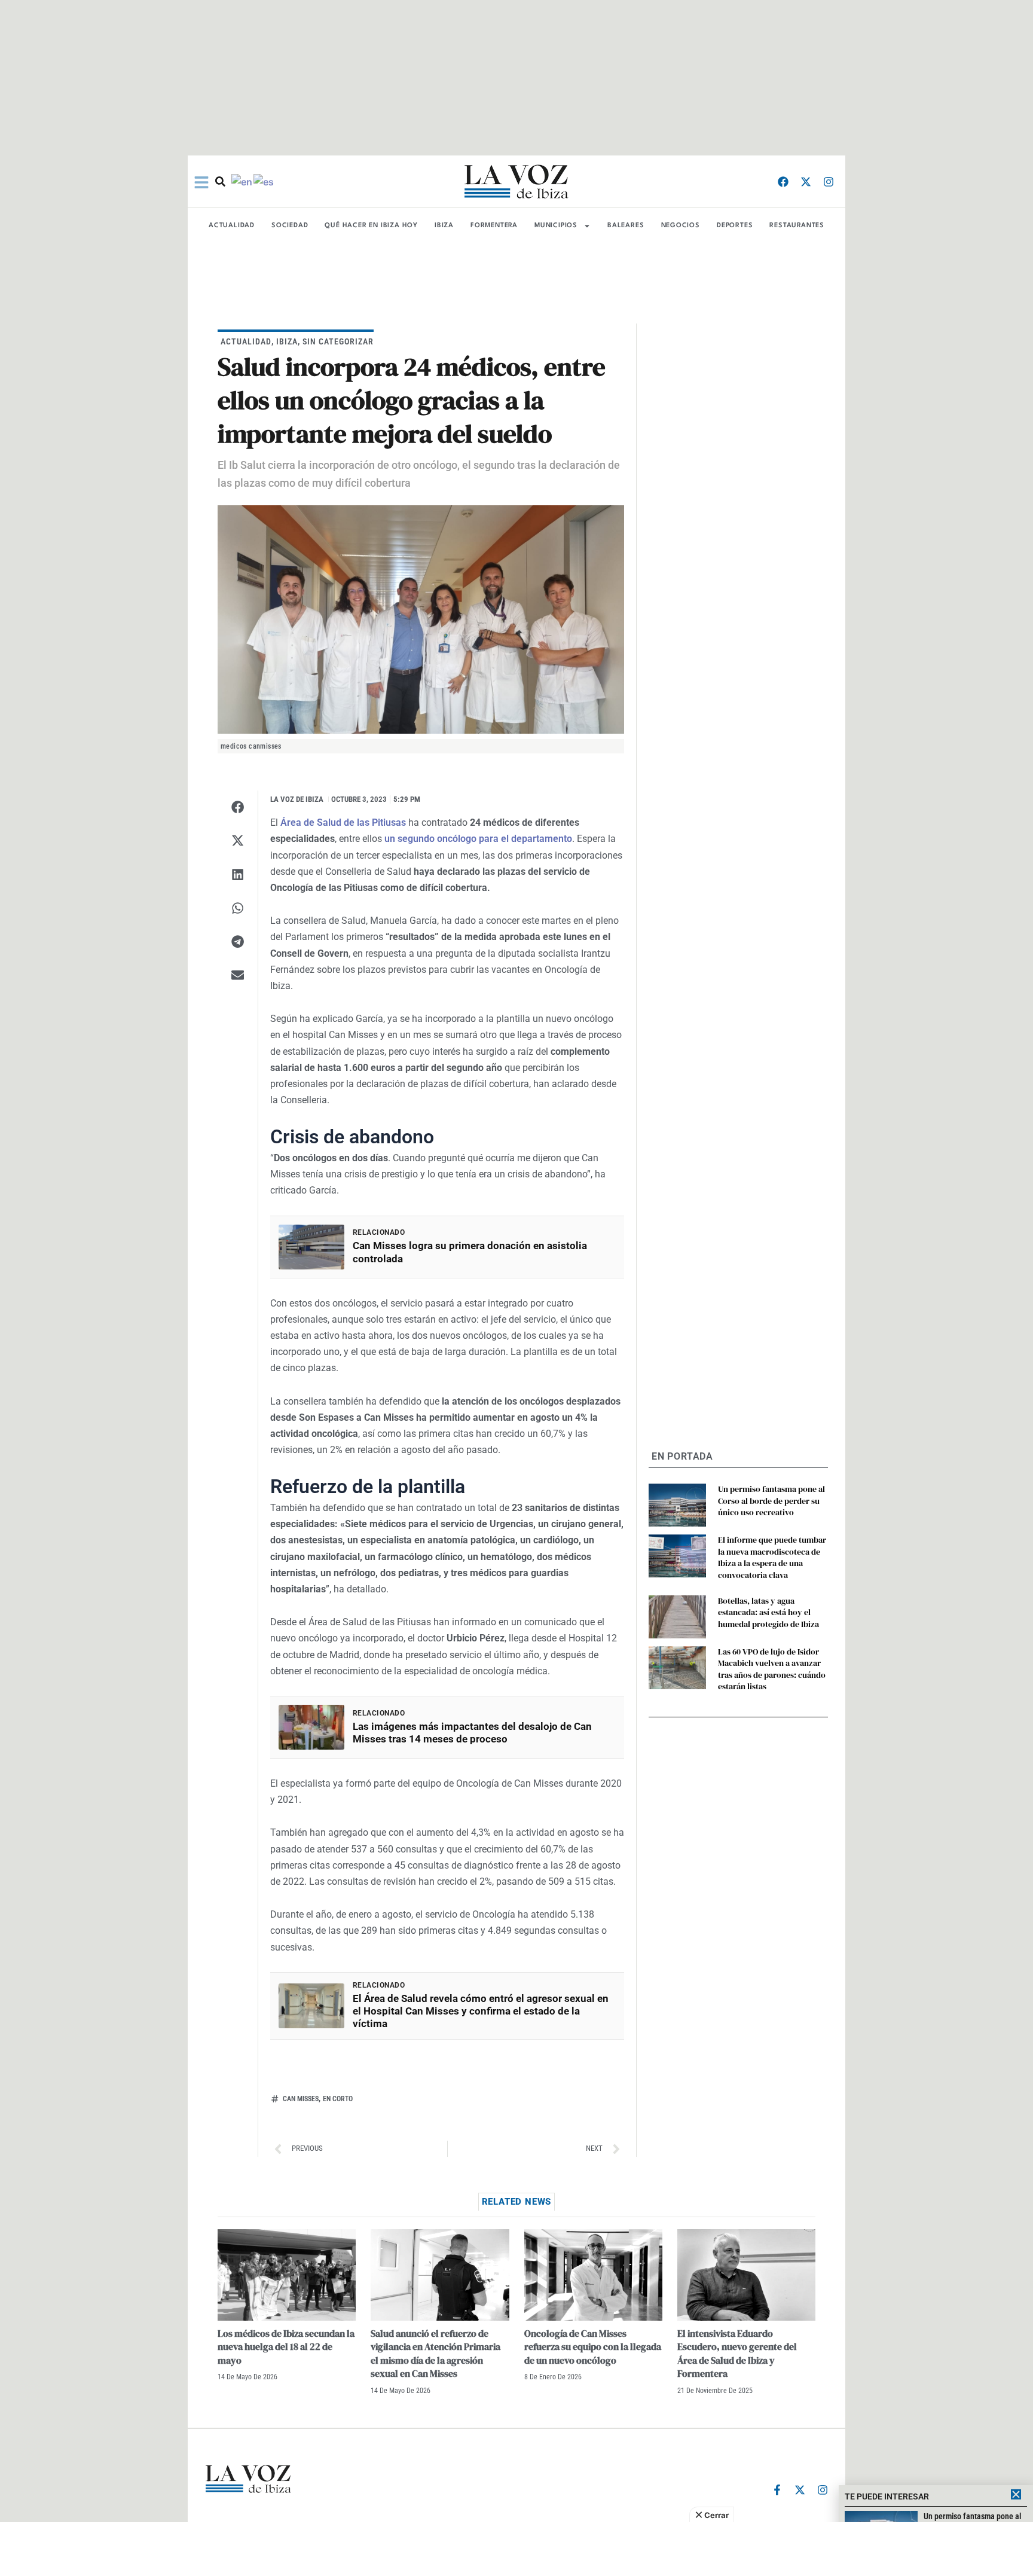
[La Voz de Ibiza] (516, 181)
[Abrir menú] (201, 182)
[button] (238, 807)
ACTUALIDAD (232, 226)
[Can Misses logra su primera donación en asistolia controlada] (311, 1247)
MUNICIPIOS (556, 226)
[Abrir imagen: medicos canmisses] (421, 620)
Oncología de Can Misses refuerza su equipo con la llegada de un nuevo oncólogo (593, 2347)
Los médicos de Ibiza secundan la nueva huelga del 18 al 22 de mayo (286, 2347)
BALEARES (626, 226)
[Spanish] (264, 181)
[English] (242, 181)
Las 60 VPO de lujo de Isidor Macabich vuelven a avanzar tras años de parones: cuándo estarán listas (772, 1669)
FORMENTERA (494, 226)
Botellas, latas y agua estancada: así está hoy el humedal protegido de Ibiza (768, 1612)
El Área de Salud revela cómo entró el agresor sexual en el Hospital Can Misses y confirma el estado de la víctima (481, 2011)
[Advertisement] (516, 2549)
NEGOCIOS (681, 226)
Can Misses (301, 2099)
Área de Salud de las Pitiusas (343, 822)
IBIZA (444, 226)
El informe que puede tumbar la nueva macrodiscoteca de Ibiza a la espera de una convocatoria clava (772, 1557)
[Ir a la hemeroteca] (220, 181)
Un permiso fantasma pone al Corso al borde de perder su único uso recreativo (771, 1501)
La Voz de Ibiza (297, 799)
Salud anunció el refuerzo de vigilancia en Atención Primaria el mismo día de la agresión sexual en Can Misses (435, 2353)
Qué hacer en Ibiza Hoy (371, 226)
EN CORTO (338, 2099)
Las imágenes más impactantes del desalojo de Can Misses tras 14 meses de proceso (472, 1733)
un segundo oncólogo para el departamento (478, 839)
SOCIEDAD (290, 226)
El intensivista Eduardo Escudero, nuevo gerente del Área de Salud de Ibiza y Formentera (737, 2353)
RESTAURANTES (797, 226)
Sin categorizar (338, 341)
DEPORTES (735, 226)
